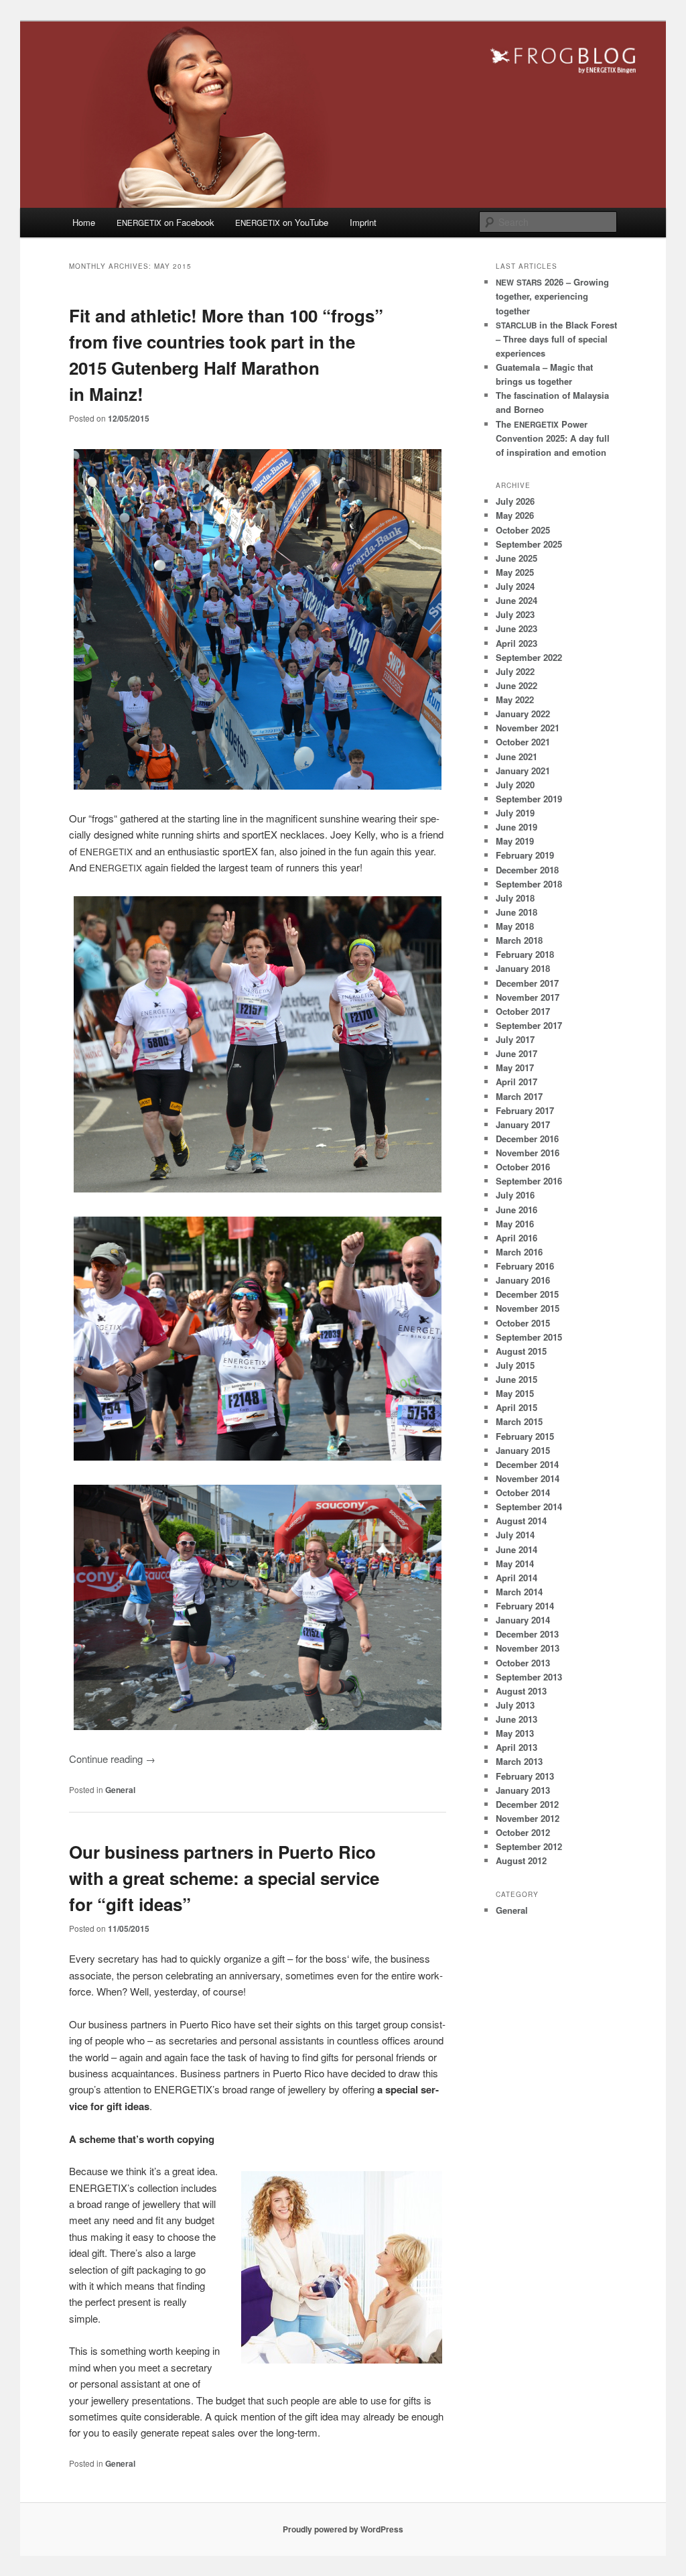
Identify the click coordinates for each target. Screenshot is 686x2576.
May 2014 (515, 1563)
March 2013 (519, 1761)
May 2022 (515, 699)
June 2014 (517, 1549)
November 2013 (528, 1648)
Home (84, 222)
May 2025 (515, 572)
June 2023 (517, 628)
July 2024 (515, 586)
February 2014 (525, 1606)
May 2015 (515, 1393)
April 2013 (517, 1747)
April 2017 (517, 1082)
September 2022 (529, 657)
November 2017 (528, 997)
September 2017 (529, 1025)
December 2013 (527, 1634)
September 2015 (529, 1337)
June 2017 (517, 1053)
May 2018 (515, 926)
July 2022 (515, 671)
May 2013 (515, 1733)
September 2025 (529, 544)
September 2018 (529, 884)
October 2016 (523, 1167)
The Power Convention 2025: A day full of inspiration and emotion (553, 438)
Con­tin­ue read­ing (112, 1759)
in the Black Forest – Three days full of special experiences (556, 339)
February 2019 (525, 855)
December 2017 (527, 983)
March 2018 (519, 940)
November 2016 (528, 1153)
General (120, 1790)
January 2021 (523, 771)
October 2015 (523, 1323)
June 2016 (517, 1210)
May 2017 (515, 1067)
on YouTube (282, 222)
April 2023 (517, 643)
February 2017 (525, 1110)
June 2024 (517, 600)
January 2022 (523, 714)
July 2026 (515, 501)
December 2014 (527, 1464)
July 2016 (515, 1195)
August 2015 (521, 1351)
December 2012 (527, 1804)
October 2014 (523, 1492)
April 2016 (517, 1238)
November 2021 (528, 728)
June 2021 (517, 756)
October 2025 (523, 530)
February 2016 (525, 1266)
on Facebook (165, 222)
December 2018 (527, 870)
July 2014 (515, 1535)
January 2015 (523, 1450)
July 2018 (515, 898)
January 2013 (523, 1790)
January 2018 (523, 968)
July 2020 (515, 785)
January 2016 (523, 1280)
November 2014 (528, 1478)
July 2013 (515, 1705)
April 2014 (517, 1578)
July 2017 (515, 1039)
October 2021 (523, 742)
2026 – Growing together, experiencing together (552, 296)
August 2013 (521, 1691)
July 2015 (515, 1365)
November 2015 (528, 1308)
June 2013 (517, 1719)
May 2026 (515, 515)
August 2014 (521, 1521)
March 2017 (519, 1096)
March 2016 (519, 1252)
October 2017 (523, 1011)
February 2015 (525, 1436)
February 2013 (525, 1776)
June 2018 (517, 912)
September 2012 (529, 1846)
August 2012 (521, 1860)
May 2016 (515, 1224)
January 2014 (523, 1620)
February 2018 (525, 954)
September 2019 (529, 799)
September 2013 (529, 1677)
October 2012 (523, 1832)
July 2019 (515, 813)
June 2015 (517, 1379)
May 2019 (515, 841)
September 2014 (529, 1507)
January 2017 (523, 1124)
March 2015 (519, 1421)
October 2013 (523, 1663)
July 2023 (515, 614)
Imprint (363, 222)
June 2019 (517, 827)
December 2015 (527, 1294)
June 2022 (517, 685)
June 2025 (517, 558)
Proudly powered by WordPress (343, 2529)
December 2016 (527, 1139)
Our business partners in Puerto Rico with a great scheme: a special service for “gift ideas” (224, 1878)
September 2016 (529, 1181)
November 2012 (528, 1818)
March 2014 (519, 1592)
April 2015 (517, 1407)
